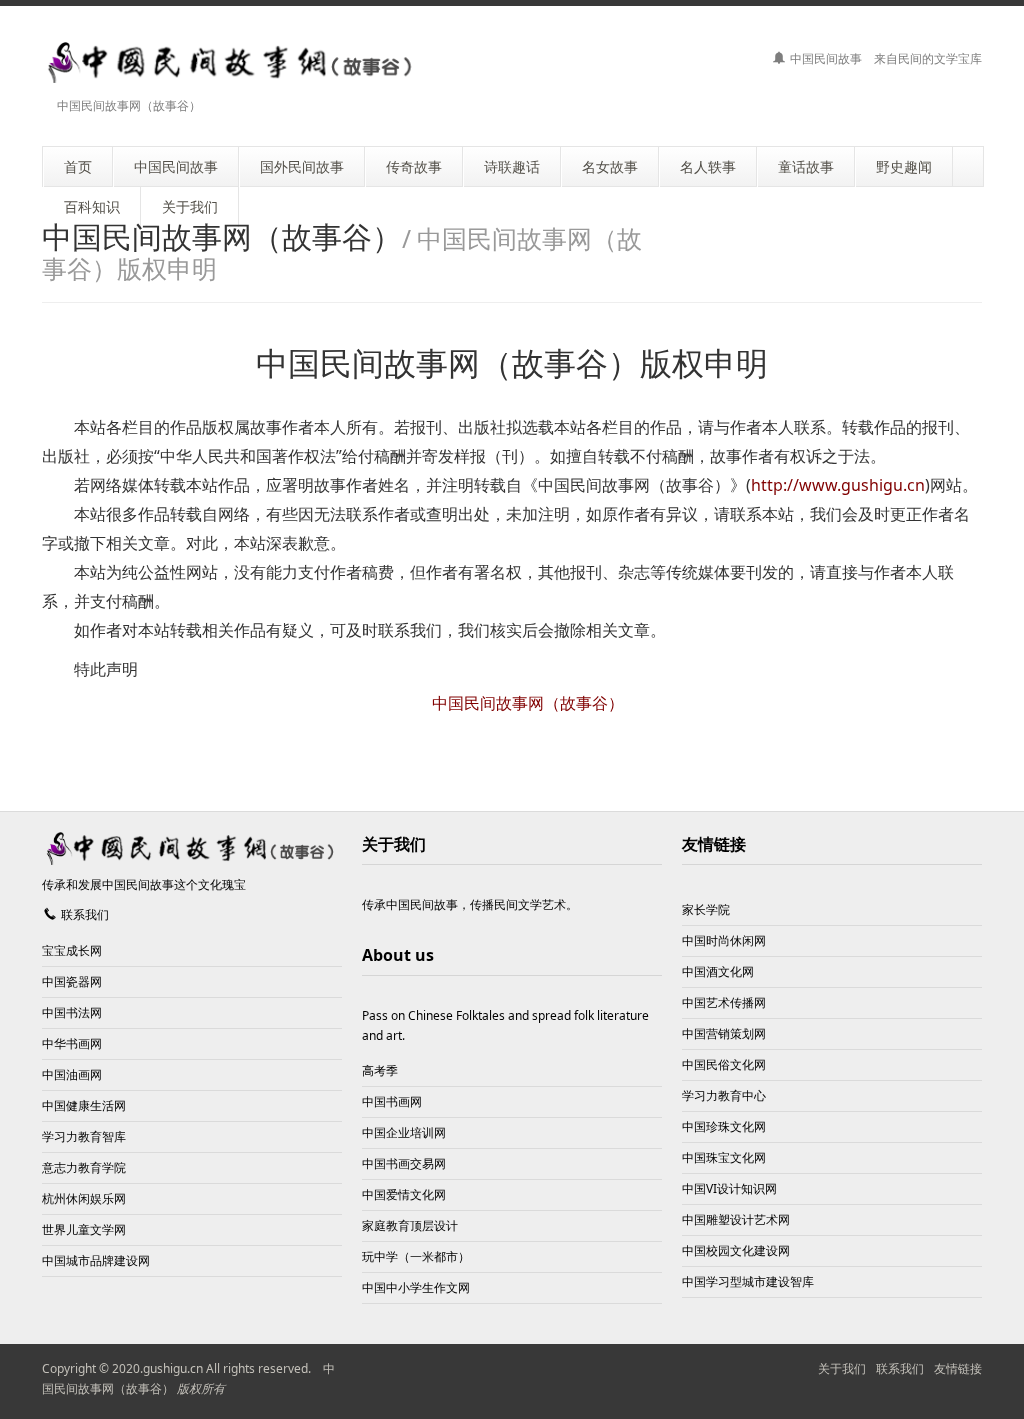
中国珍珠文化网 (724, 1126)
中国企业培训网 (404, 1132)
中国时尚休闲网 (724, 940)
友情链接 (714, 844)
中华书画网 (72, 1043)
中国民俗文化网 (724, 1064)
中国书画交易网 (404, 1163)
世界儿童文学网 (84, 1229)
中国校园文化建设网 (736, 1250)
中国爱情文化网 (404, 1194)
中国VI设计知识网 (729, 1188)
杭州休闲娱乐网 (84, 1198)
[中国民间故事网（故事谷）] (232, 62)
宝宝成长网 (72, 950)
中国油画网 (72, 1074)
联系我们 (85, 914)
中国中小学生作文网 (416, 1287)
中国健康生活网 (84, 1105)
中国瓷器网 (72, 981)
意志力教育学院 (84, 1167)
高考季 (380, 1070)
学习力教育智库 (84, 1136)
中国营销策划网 (724, 1033)
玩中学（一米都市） (416, 1256)
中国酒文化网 (718, 971)
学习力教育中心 (724, 1095)
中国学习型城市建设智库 (748, 1281)
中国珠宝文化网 (724, 1157)
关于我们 (842, 1368)
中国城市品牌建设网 (96, 1260)
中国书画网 (392, 1101)
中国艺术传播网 (724, 1002)
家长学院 (706, 909)
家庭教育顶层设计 (410, 1225)
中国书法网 (72, 1012)
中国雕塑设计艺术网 (736, 1219)
